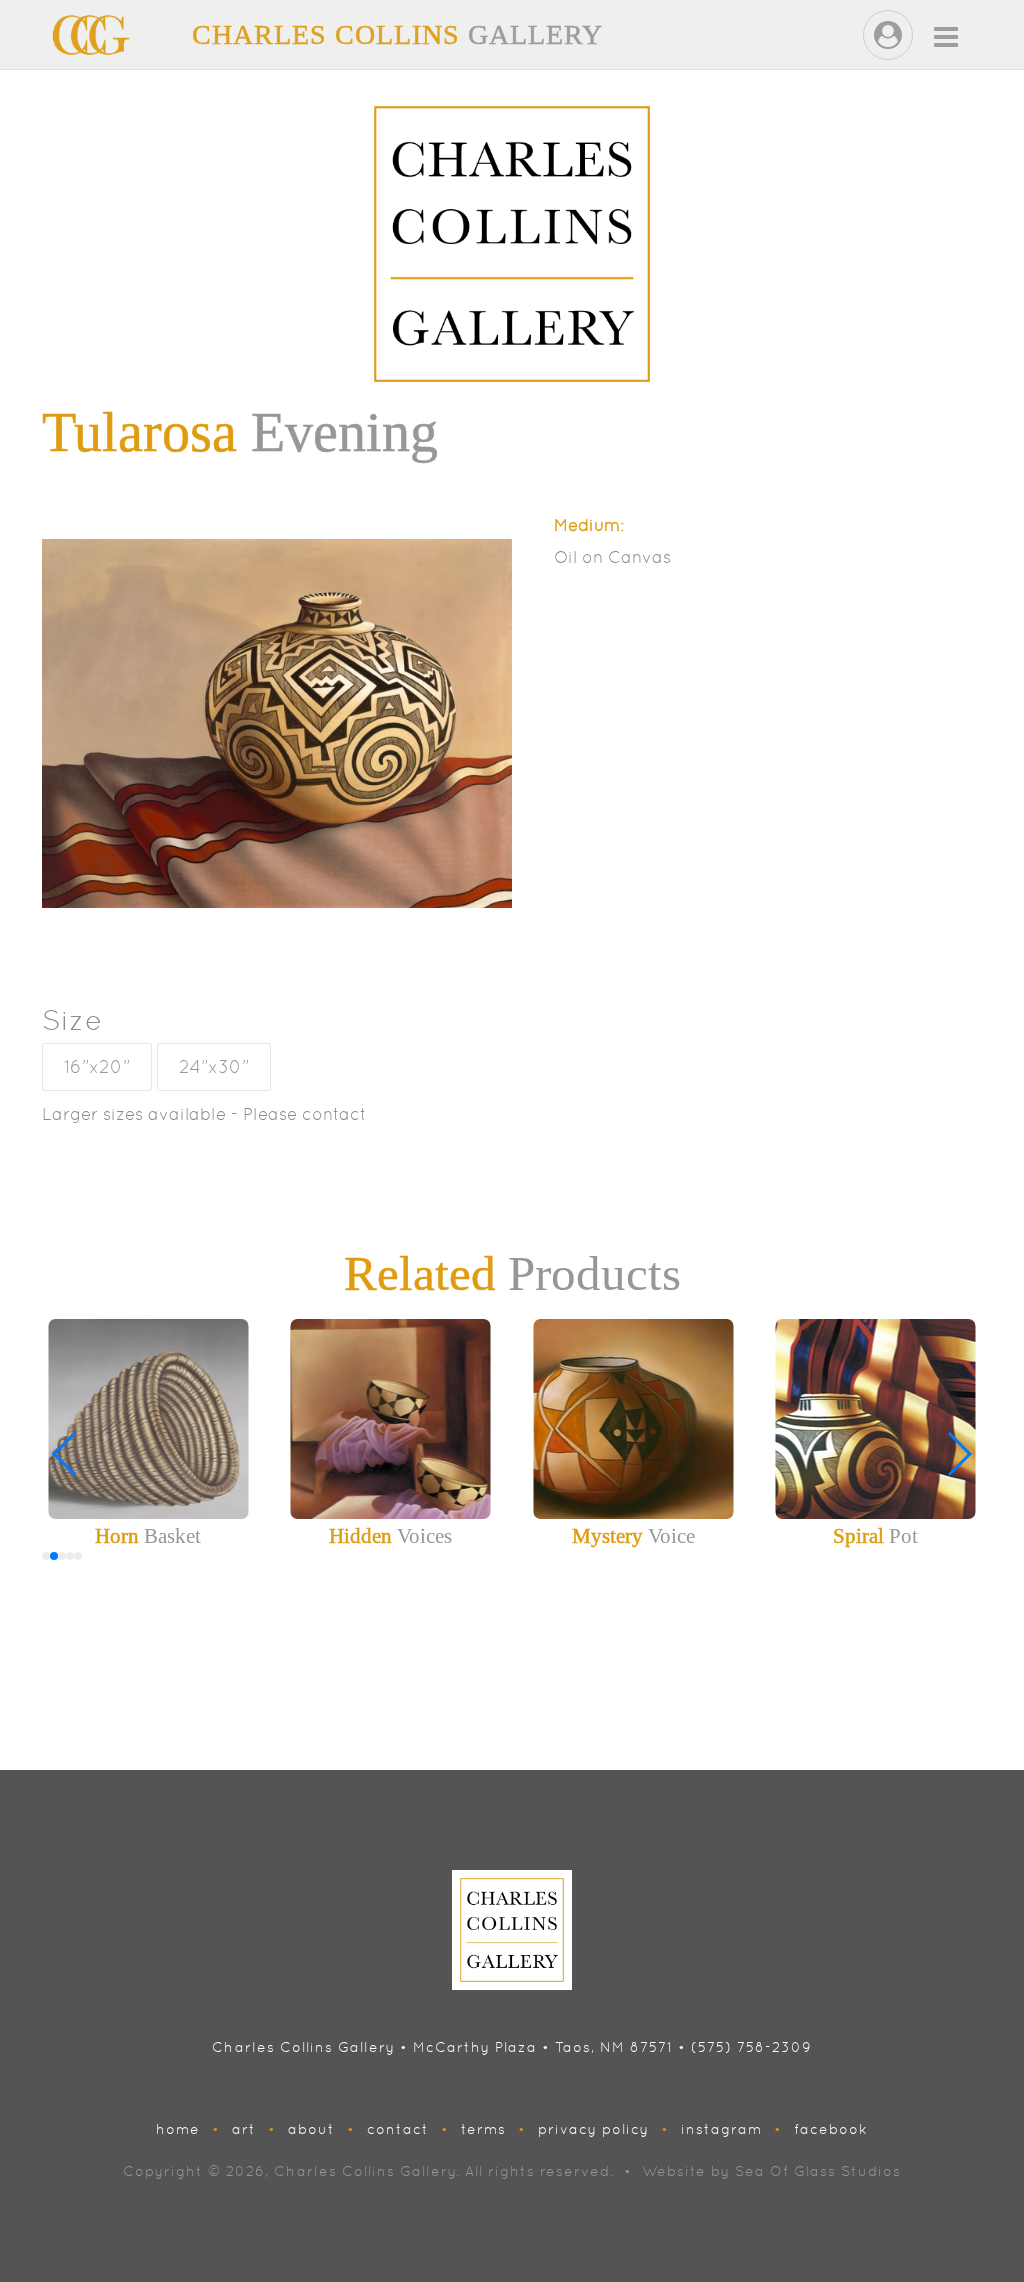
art (244, 2129)
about (311, 2129)
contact (398, 2129)
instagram (721, 2129)
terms (483, 2129)
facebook (831, 2129)
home (178, 2129)
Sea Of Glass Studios (818, 2171)
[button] (958, 1454)
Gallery (397, 34)
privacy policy (593, 2129)
